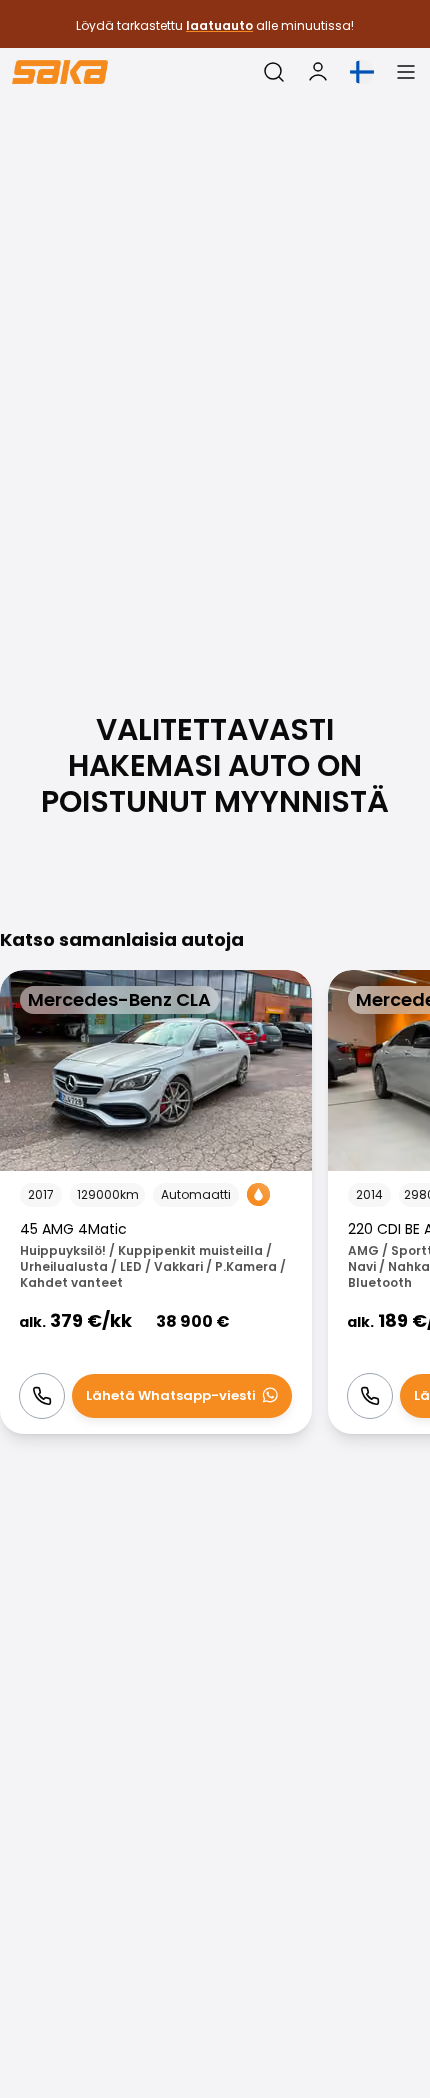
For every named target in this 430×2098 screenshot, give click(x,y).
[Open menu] (406, 72)
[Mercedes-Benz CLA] (156, 1202)
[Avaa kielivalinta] (362, 72)
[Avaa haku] (274, 72)
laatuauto (219, 25)
